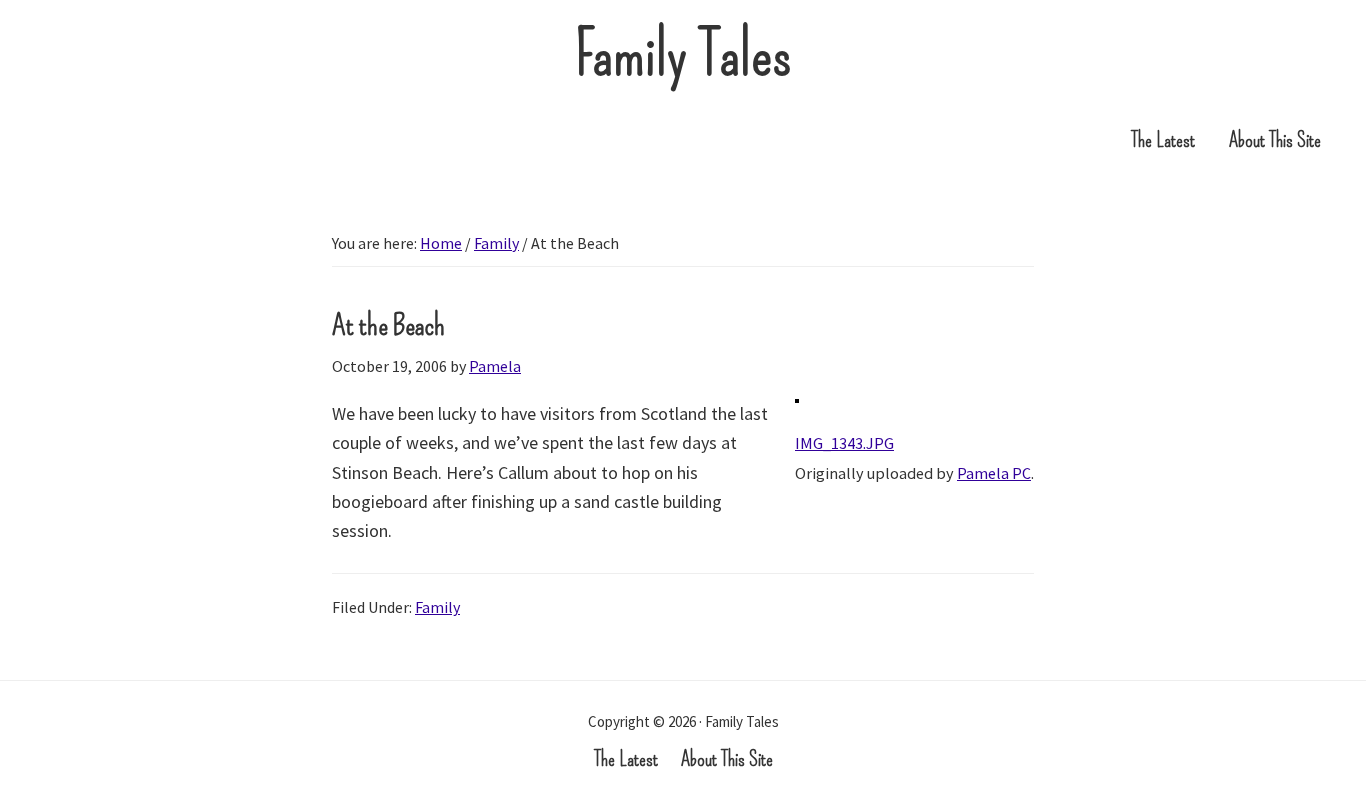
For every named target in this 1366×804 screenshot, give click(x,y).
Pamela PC (994, 473)
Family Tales (683, 55)
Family (437, 607)
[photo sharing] (797, 413)
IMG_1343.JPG (844, 443)
